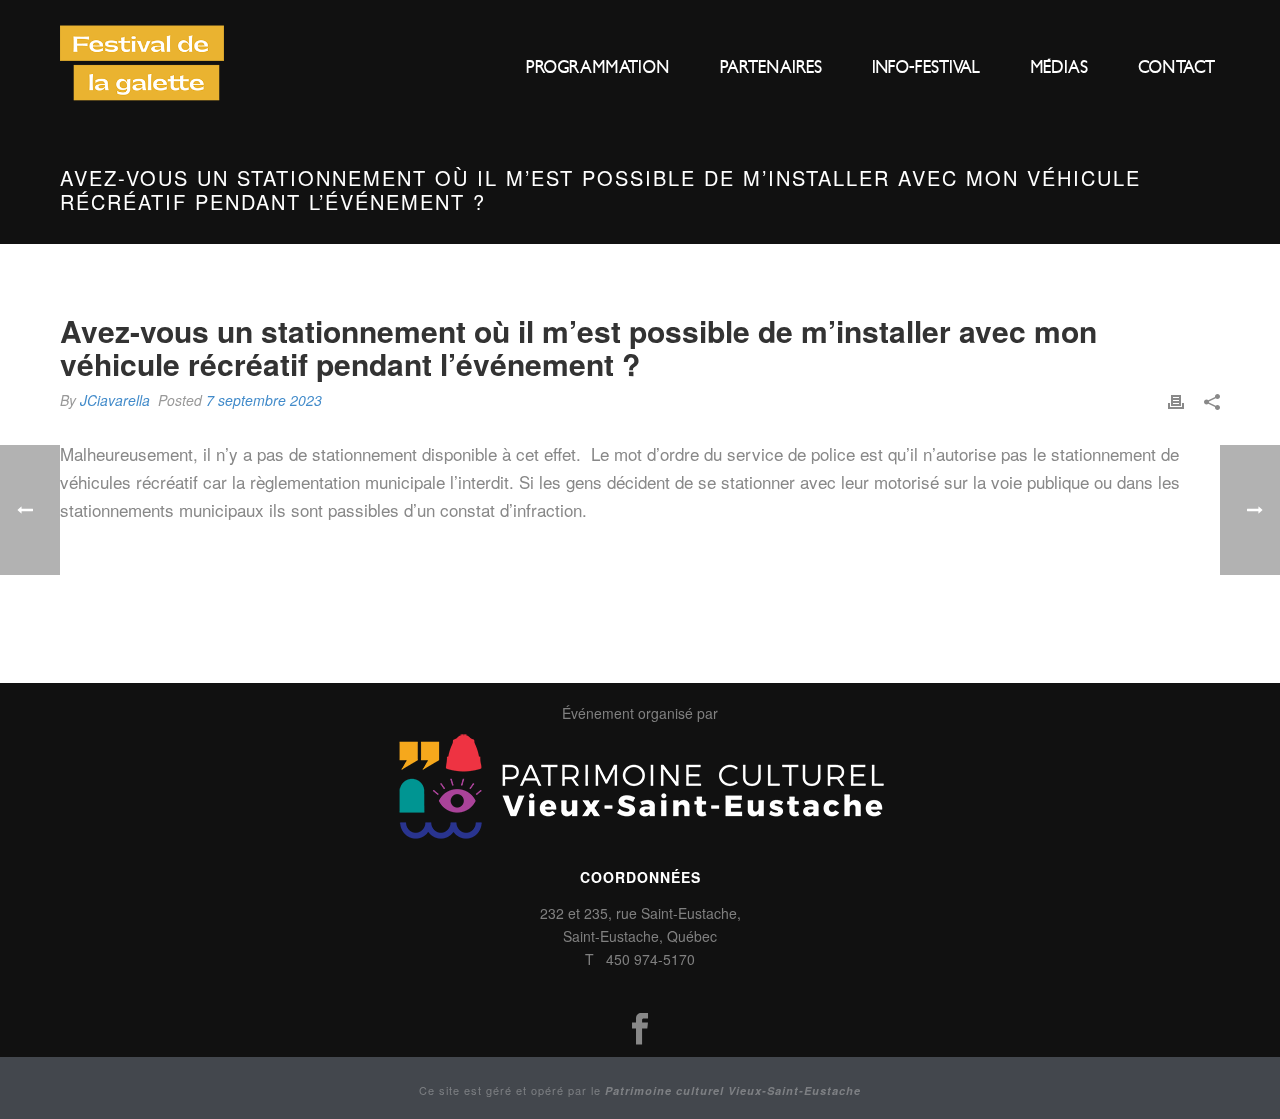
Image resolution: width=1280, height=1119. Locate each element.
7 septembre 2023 (264, 400)
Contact (1176, 67)
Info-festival (926, 67)
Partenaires (771, 67)
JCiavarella (115, 400)
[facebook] (640, 1029)
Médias (1059, 67)
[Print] (1176, 400)
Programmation (598, 67)
